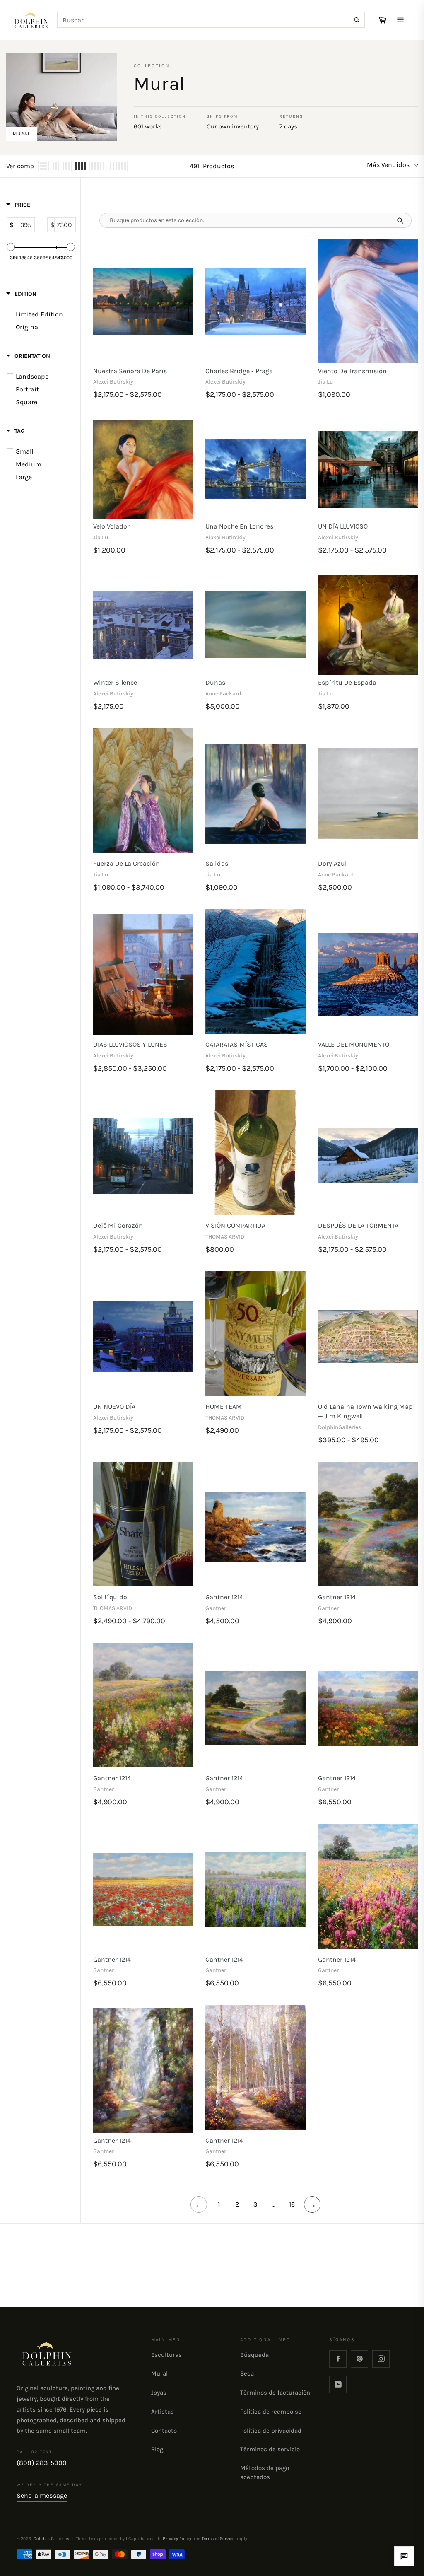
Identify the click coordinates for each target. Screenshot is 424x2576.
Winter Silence (115, 682)
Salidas (217, 863)
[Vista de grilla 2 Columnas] (55, 166)
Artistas (163, 2412)
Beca (247, 2373)
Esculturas (166, 2355)
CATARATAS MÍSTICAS (237, 1044)
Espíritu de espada (347, 682)
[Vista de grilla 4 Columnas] (81, 166)
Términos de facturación (275, 2393)
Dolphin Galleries (51, 2539)
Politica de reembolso (271, 2412)
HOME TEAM (224, 1406)
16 (292, 2204)
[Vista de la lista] (43, 166)
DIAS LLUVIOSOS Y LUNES (130, 1044)
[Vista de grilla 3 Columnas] (66, 166)
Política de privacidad (271, 2431)
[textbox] (24, 225)
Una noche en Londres (239, 526)
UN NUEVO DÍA (114, 1406)
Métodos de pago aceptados (265, 2472)
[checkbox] (42, 314)
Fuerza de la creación (126, 863)
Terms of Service (218, 2539)
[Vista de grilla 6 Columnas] (118, 166)
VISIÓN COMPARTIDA (235, 1225)
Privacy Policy (177, 2539)
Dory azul (332, 863)
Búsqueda (254, 2355)
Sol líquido (110, 1597)
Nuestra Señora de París (130, 371)
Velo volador (111, 526)
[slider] (11, 247)
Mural (159, 2373)
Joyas (159, 2393)
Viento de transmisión (352, 371)
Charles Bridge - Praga (239, 371)
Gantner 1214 (224, 1597)
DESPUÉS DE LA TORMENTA (358, 1225)
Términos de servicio (270, 2449)
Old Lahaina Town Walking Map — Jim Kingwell (365, 1411)
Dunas (215, 682)
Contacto (164, 2431)
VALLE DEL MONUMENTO (354, 1044)
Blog (157, 2449)
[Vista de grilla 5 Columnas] (98, 166)
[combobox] (211, 20)
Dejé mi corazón (118, 1225)
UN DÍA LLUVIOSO (343, 526)
